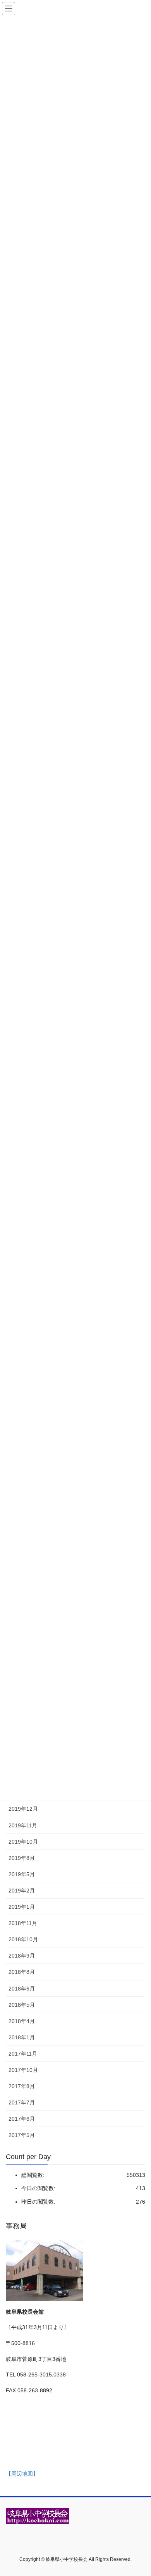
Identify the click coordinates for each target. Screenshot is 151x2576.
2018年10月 (23, 1939)
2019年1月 (22, 1907)
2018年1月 (22, 2037)
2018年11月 (23, 1923)
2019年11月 (23, 1825)
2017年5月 (22, 2135)
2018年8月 (22, 1972)
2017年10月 (23, 2070)
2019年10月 (23, 1842)
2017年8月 (22, 2086)
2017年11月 (23, 2054)
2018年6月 (22, 1989)
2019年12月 (23, 1809)
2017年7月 (22, 2102)
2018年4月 (22, 2021)
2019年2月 (22, 1891)
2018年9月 (22, 1956)
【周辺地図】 (22, 2474)
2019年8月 (22, 1858)
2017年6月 (22, 2119)
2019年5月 (22, 1874)
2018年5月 (22, 2005)
